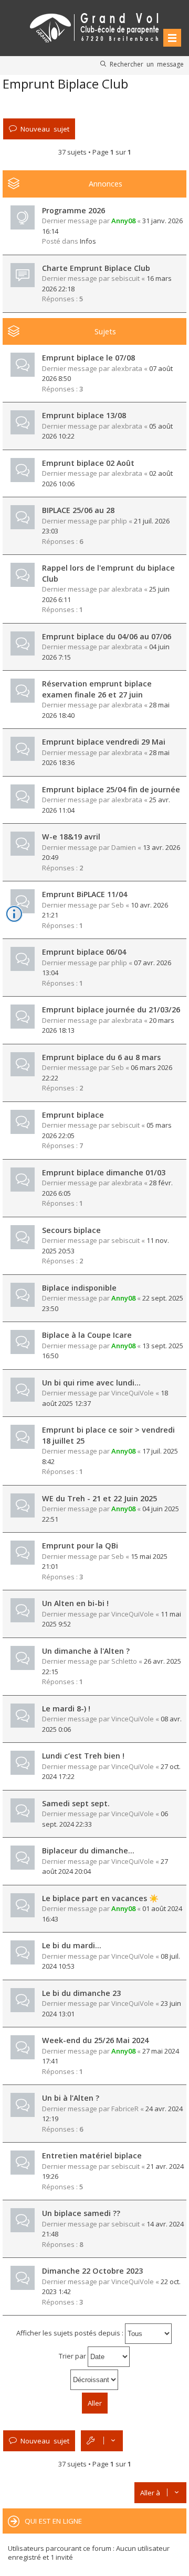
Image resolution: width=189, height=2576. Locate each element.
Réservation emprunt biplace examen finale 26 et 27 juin (97, 689)
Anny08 (123, 221)
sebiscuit (125, 278)
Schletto (124, 1661)
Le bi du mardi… (72, 1945)
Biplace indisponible (79, 1288)
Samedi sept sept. (76, 1803)
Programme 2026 (73, 210)
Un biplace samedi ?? (81, 2213)
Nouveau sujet (45, 129)
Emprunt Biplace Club (65, 84)
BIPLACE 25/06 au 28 (78, 510)
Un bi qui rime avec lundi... (91, 1383)
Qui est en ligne (53, 2521)
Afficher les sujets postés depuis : (71, 2333)
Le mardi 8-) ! (66, 1709)
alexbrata (127, 368)
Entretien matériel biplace (92, 2155)
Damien (124, 847)
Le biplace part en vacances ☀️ (100, 1898)
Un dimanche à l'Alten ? (86, 1651)
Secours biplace (71, 1230)
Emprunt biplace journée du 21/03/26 (111, 1009)
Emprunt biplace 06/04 (84, 952)
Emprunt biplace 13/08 (84, 415)
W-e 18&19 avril (71, 837)
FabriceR (125, 2109)
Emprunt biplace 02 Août (88, 463)
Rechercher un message (147, 64)
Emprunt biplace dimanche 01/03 (104, 1172)
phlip (119, 521)
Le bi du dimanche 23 (81, 1993)
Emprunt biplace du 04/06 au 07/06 (107, 636)
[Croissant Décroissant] (94, 2380)
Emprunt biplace (73, 1115)
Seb (118, 905)
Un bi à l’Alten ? (71, 2098)
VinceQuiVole (133, 1393)
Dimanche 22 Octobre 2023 (92, 2271)
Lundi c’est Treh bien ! (83, 1756)
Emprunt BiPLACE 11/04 (85, 894)
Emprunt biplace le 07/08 (88, 358)
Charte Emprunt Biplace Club (96, 268)
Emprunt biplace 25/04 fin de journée (111, 789)
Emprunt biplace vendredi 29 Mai (104, 742)
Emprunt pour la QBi (80, 1546)
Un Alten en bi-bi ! (75, 1603)
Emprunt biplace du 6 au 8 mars (101, 1057)
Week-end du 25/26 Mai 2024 (95, 2040)
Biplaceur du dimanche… (88, 1851)
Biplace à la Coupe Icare (87, 1335)
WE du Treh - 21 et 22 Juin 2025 (99, 1498)
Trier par (73, 2356)
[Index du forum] (94, 26)
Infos (88, 241)
